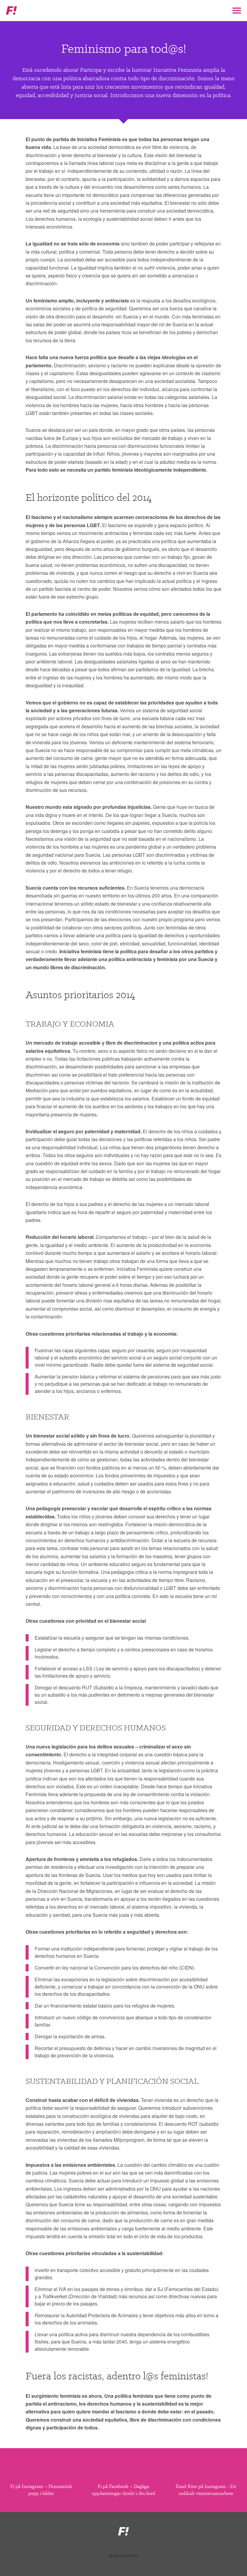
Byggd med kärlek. (124, 2555)
